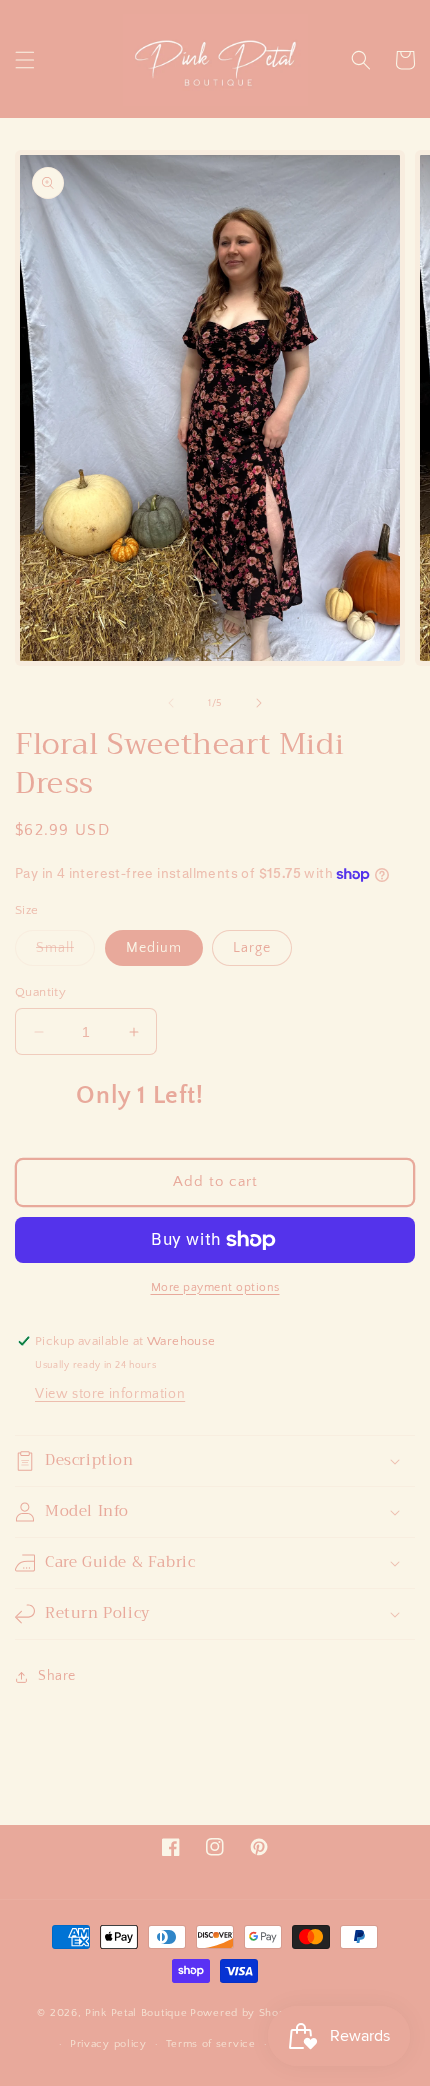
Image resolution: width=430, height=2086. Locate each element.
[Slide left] (171, 703)
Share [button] (57, 1676)
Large (252, 948)
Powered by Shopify (244, 2013)
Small (65, 952)
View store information (110, 1394)
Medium (154, 948)
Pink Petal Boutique (136, 2013)
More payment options (215, 1287)
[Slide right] (259, 703)
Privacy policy (108, 2044)
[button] (25, 60)
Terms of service (211, 2044)
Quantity (40, 992)
